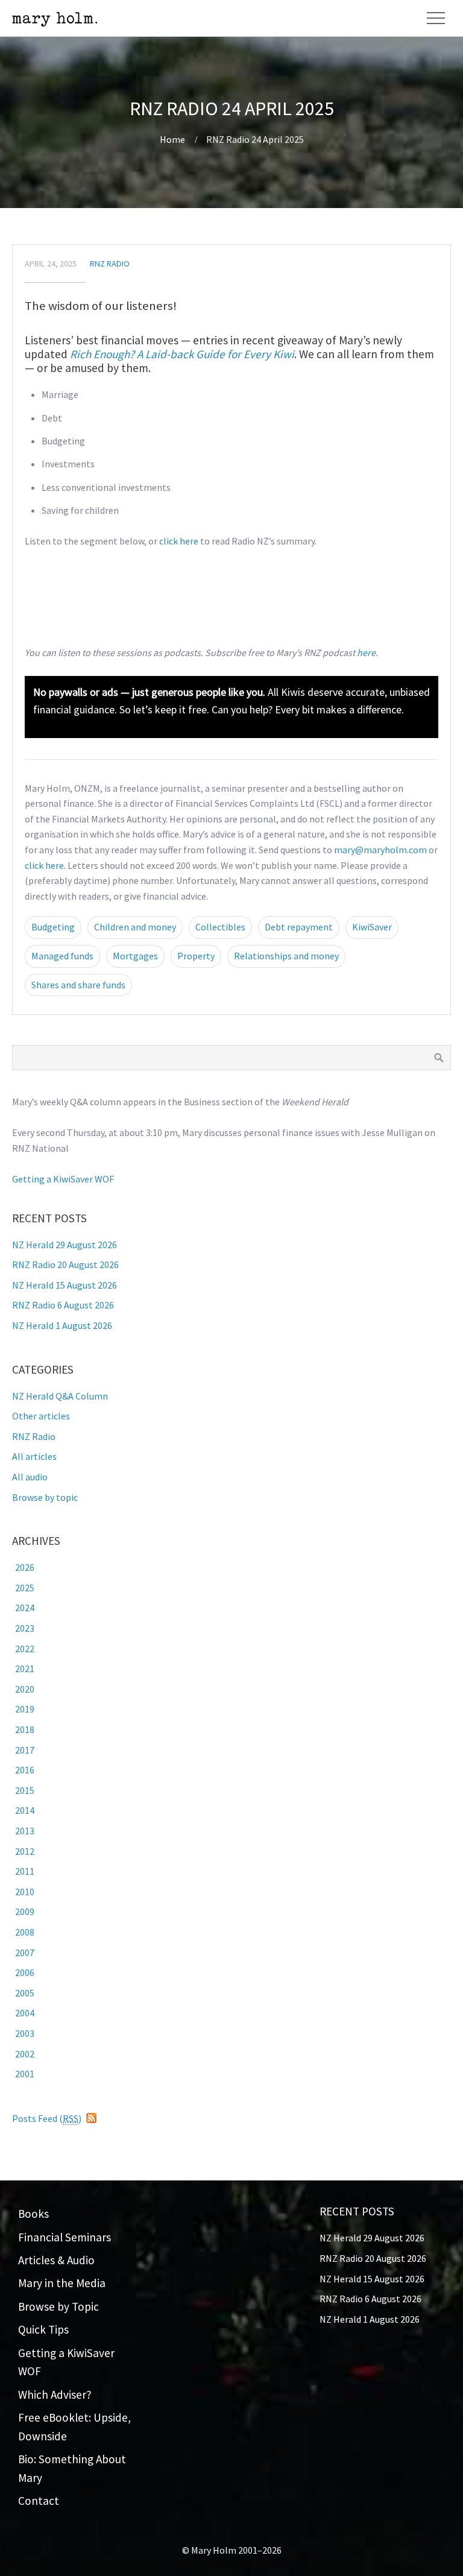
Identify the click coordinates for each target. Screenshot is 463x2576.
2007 (25, 1953)
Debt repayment (299, 927)
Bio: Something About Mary (72, 2468)
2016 (25, 1770)
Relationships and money (286, 956)
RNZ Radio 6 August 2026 (63, 1305)
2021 (25, 1668)
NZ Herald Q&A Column (60, 1396)
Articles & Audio (56, 2260)
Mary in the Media (62, 2283)
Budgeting (53, 927)
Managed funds (62, 956)
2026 (25, 1567)
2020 (25, 1689)
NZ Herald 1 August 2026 (62, 1325)
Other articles (41, 1416)
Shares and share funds (78, 985)
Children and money (135, 927)
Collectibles (220, 927)
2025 (25, 1588)
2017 (25, 1750)
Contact (39, 2501)
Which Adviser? (55, 2394)
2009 (25, 1911)
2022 (25, 1649)
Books (33, 2214)
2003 (25, 2033)
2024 (25, 1608)
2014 (25, 1810)
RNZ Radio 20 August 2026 (65, 1264)
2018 (25, 1729)
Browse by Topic (58, 2306)
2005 (25, 1993)
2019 (25, 1709)
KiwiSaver (372, 927)
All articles (34, 1456)
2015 (25, 1790)
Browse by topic (45, 1497)
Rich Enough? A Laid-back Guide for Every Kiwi (182, 354)
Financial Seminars (65, 2237)
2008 (25, 1932)
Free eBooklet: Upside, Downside (74, 2427)
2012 (25, 1851)
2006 (25, 1972)
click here (179, 541)
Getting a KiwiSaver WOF (63, 1179)
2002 (25, 2054)
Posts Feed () (47, 2118)
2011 (25, 1871)
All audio (30, 1477)
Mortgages (135, 956)
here (366, 652)
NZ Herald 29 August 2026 (65, 1245)
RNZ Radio (110, 264)
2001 (25, 2074)
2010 (25, 1892)
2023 (25, 1628)
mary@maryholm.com (380, 850)
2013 (25, 1831)
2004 (25, 2013)
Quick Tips (43, 2329)
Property (196, 956)
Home (172, 139)
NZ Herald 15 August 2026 (65, 1285)
